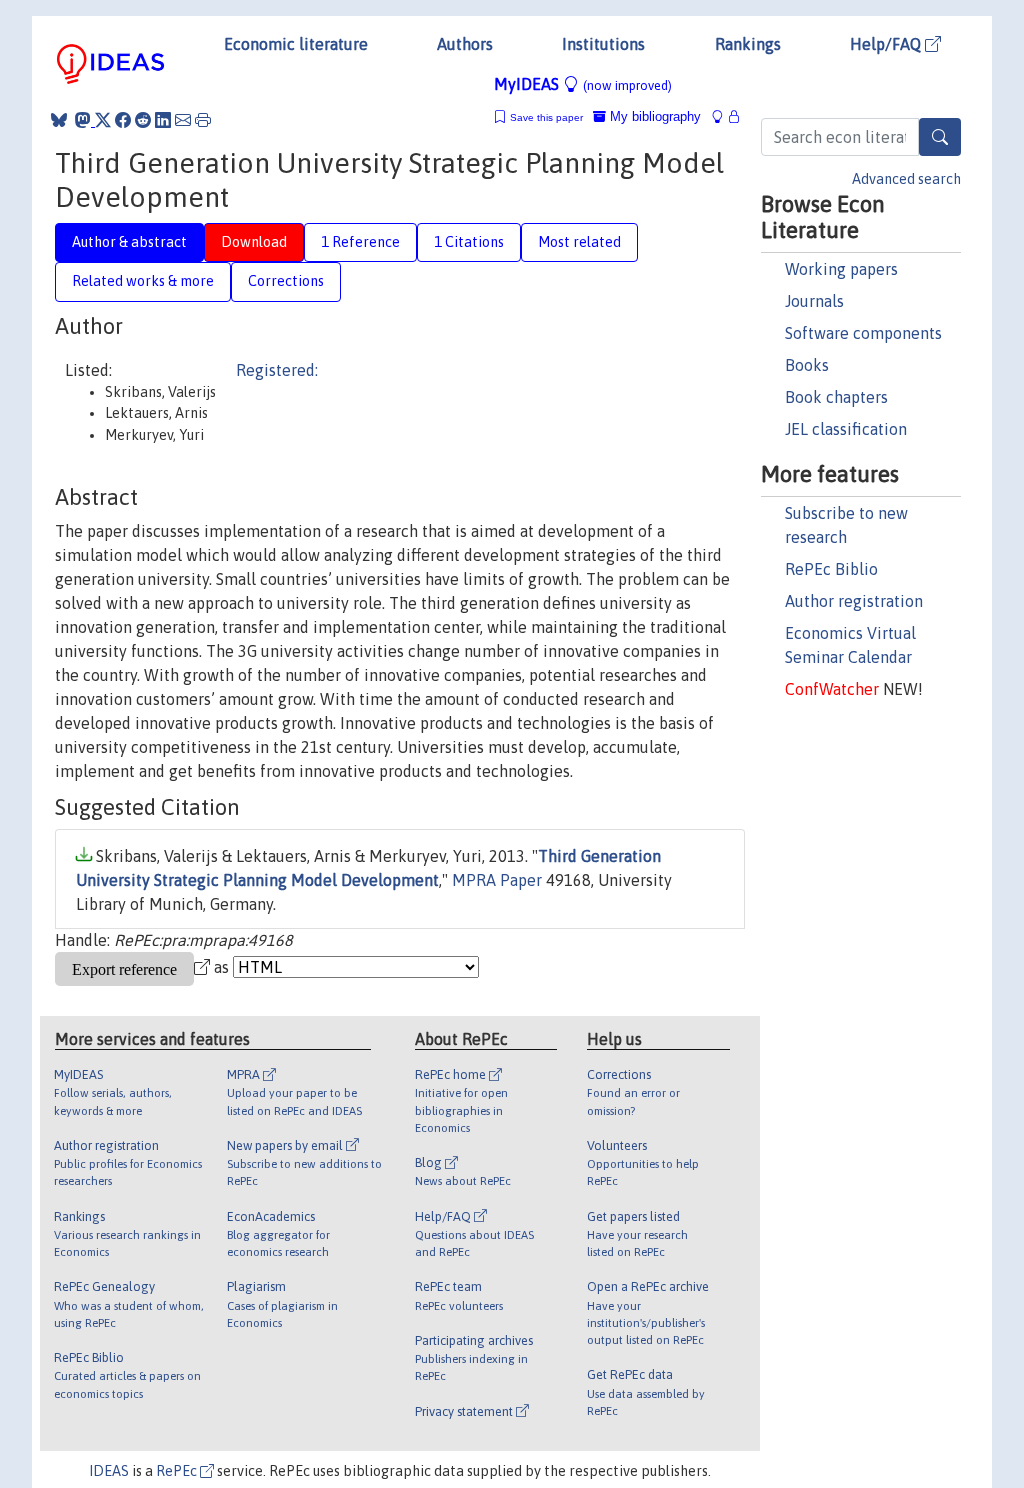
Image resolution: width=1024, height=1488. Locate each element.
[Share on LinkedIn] (163, 120)
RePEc (178, 1471)
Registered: (277, 370)
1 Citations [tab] (469, 242)
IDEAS (109, 1471)
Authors (465, 44)
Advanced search (906, 179)
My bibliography (653, 116)
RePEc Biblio (831, 569)
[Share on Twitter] (103, 120)
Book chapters (836, 397)
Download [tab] (254, 242)
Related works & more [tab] (143, 281)
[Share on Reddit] (143, 120)
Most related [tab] (579, 242)
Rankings (748, 44)
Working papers (841, 269)
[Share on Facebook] (123, 120)
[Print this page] (203, 120)
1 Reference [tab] (360, 242)
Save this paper (546, 117)
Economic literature (296, 44)
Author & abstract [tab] (129, 242)
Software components (863, 333)
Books (807, 365)
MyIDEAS (583, 84)
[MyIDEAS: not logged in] (723, 116)
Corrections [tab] (286, 281)
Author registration (854, 601)
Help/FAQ (887, 44)
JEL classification (846, 429)
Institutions (603, 44)
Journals (814, 301)
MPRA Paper (497, 880)
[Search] (940, 137)
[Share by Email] (183, 120)
